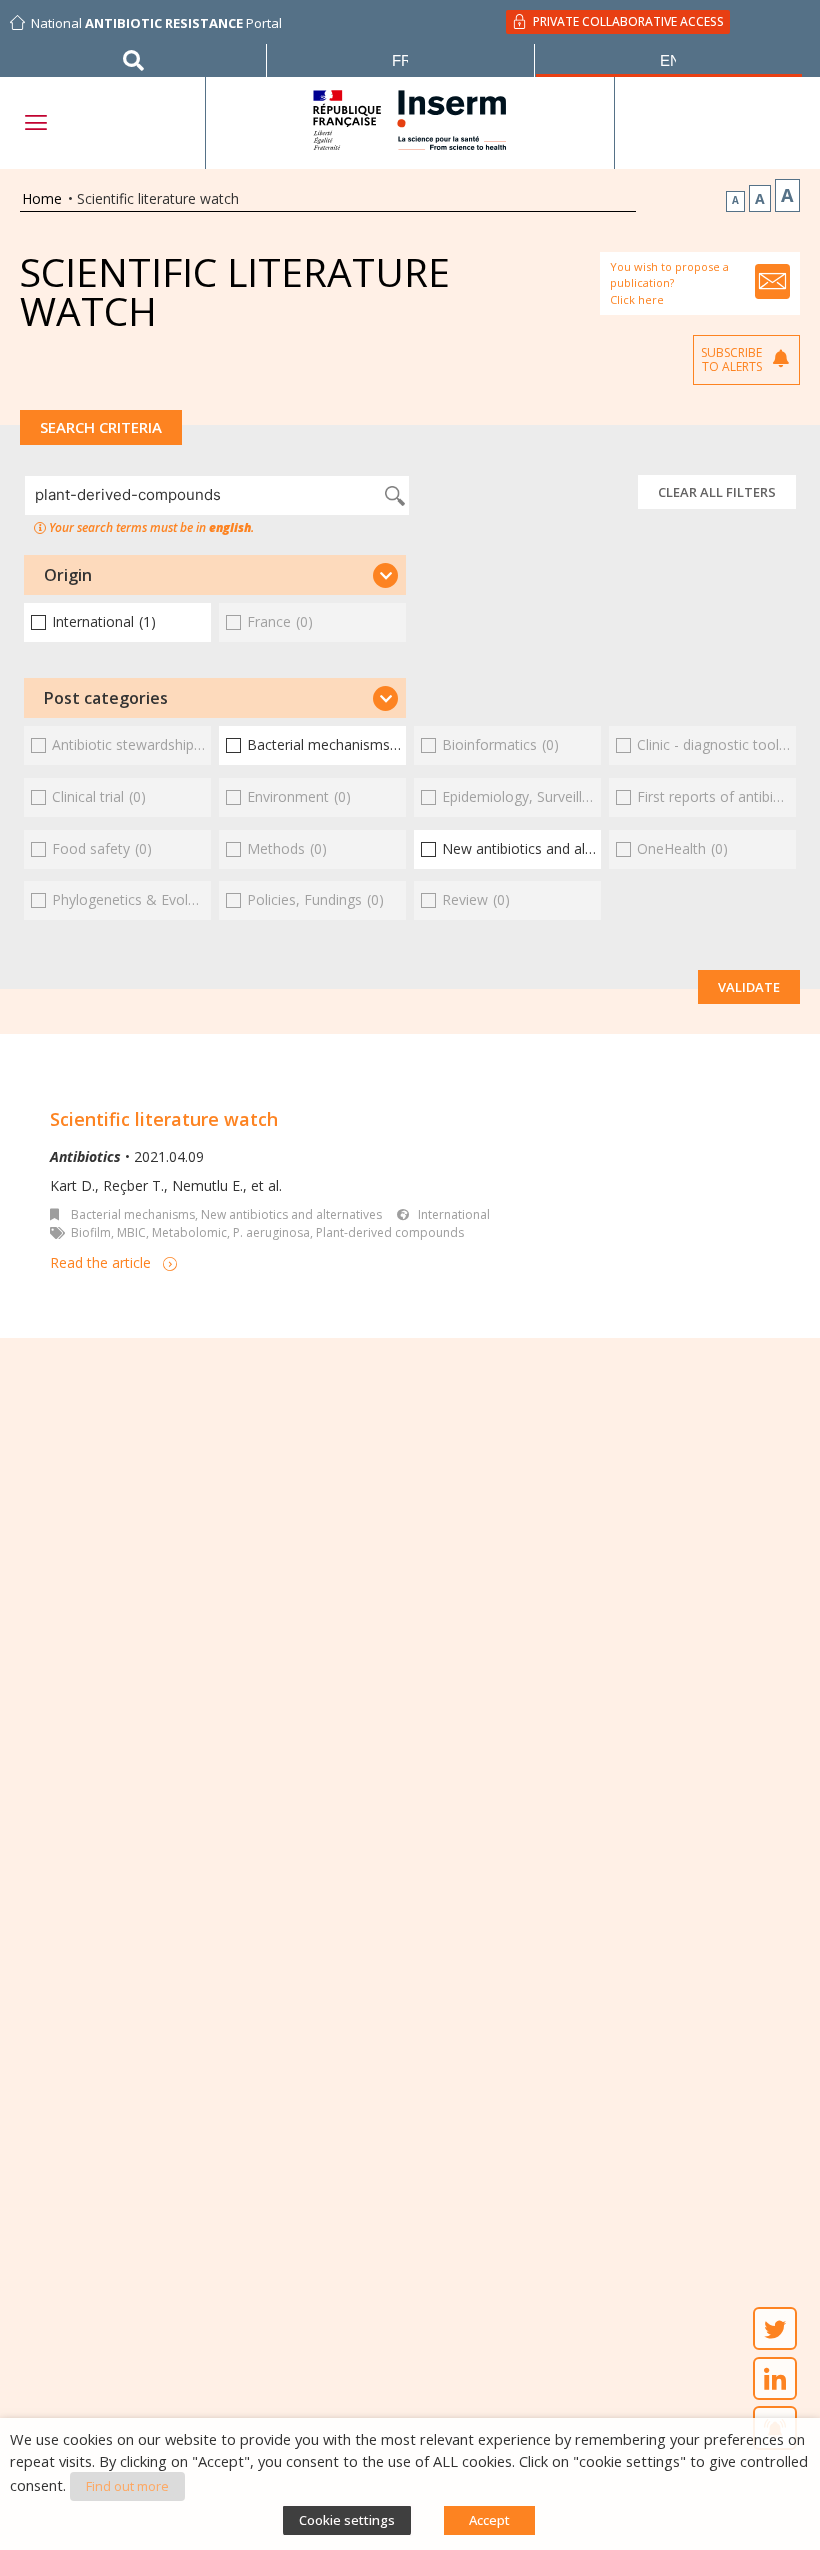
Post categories (106, 698)
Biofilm (91, 1232)
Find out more (127, 2486)
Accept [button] (489, 2520)
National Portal (156, 23)
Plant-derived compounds (390, 1232)
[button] (215, 575)
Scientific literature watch (164, 1119)
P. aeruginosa (271, 1232)
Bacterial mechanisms (133, 1214)
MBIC (131, 1232)
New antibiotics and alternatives (291, 1214)
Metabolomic (189, 1232)
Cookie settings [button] (347, 2520)
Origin (68, 575)
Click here (637, 299)
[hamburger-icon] (35, 122)
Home (42, 198)
